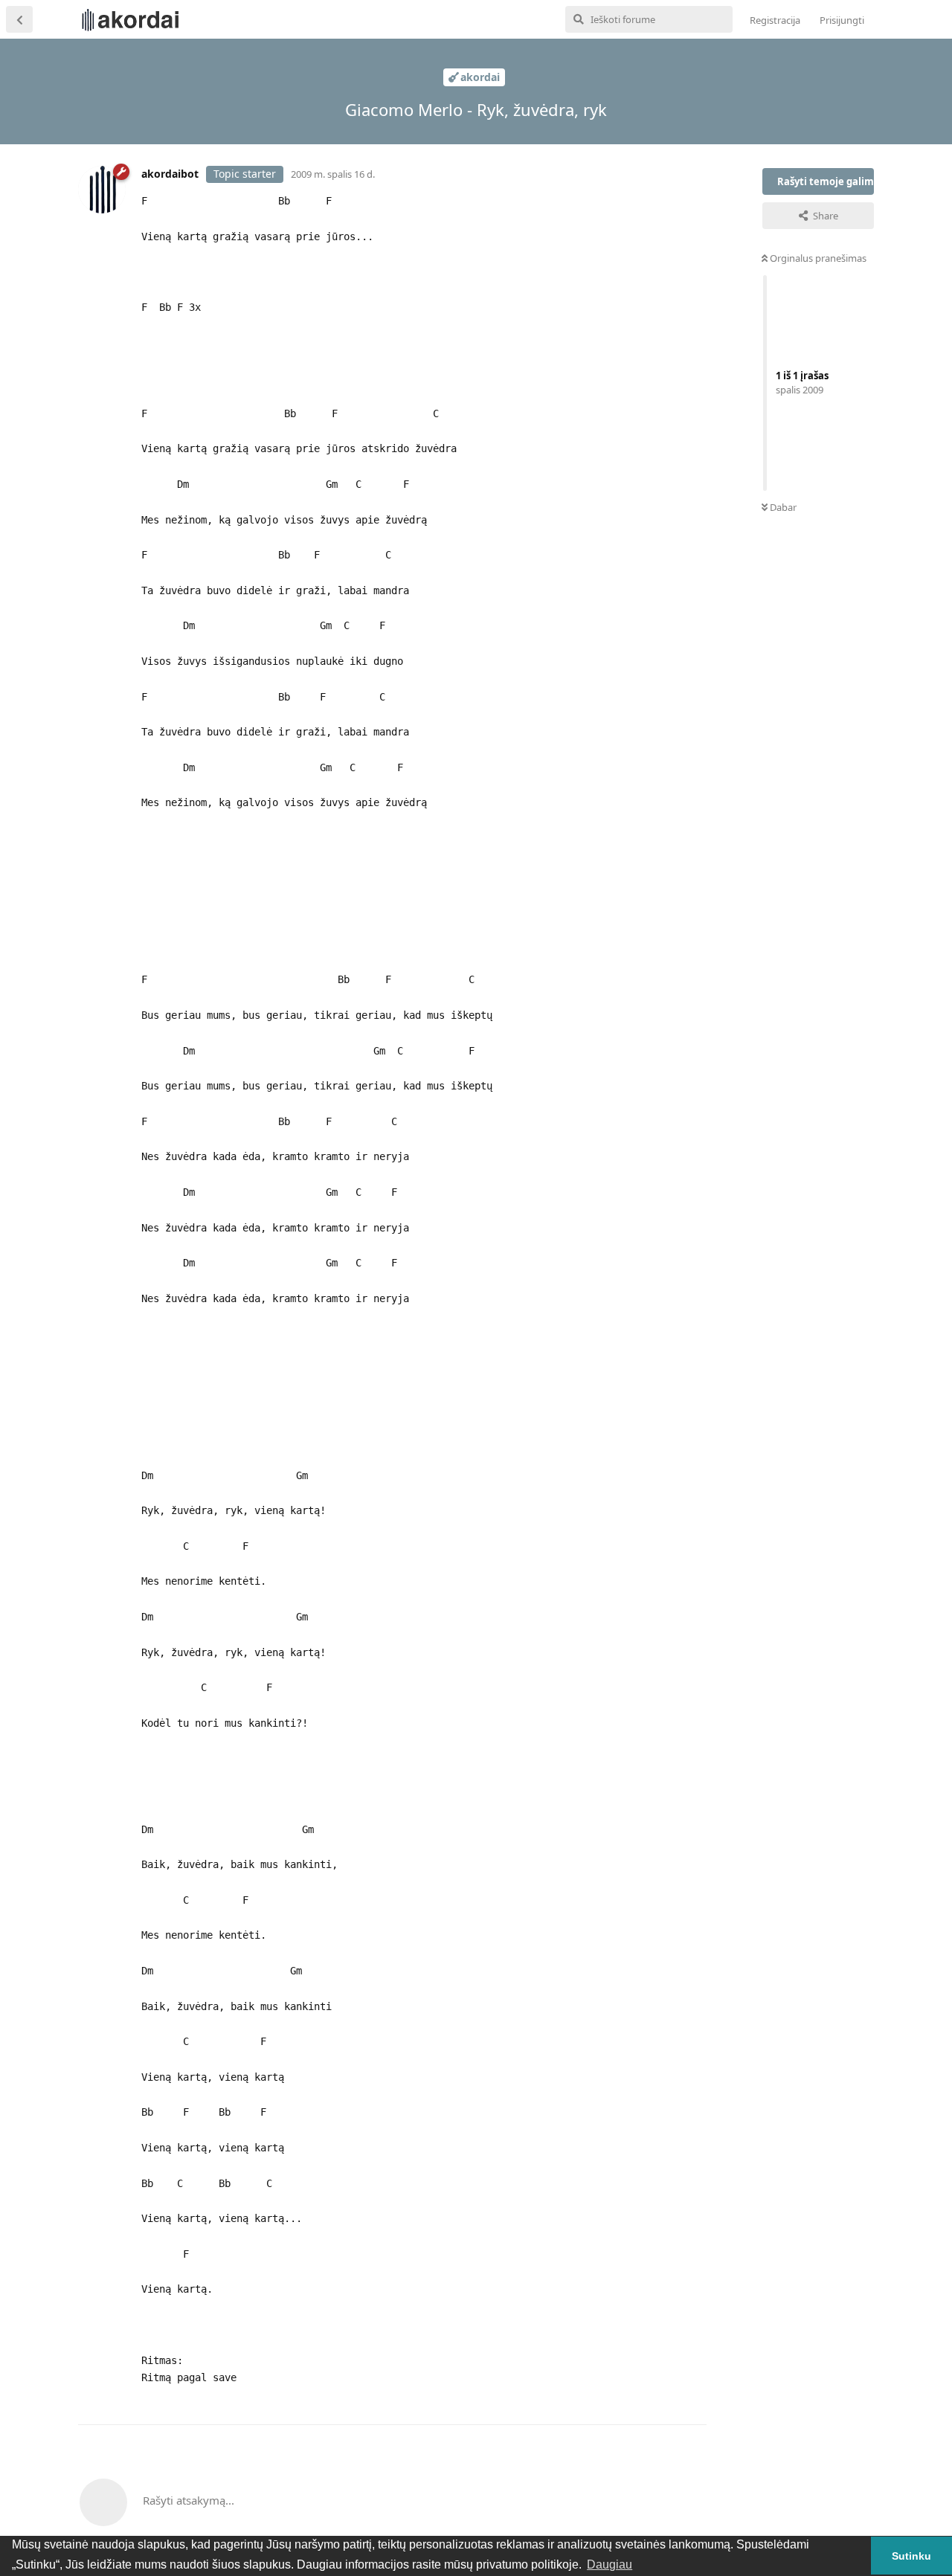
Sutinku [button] (911, 2556)
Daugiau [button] (610, 2564)
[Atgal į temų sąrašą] (19, 19)
